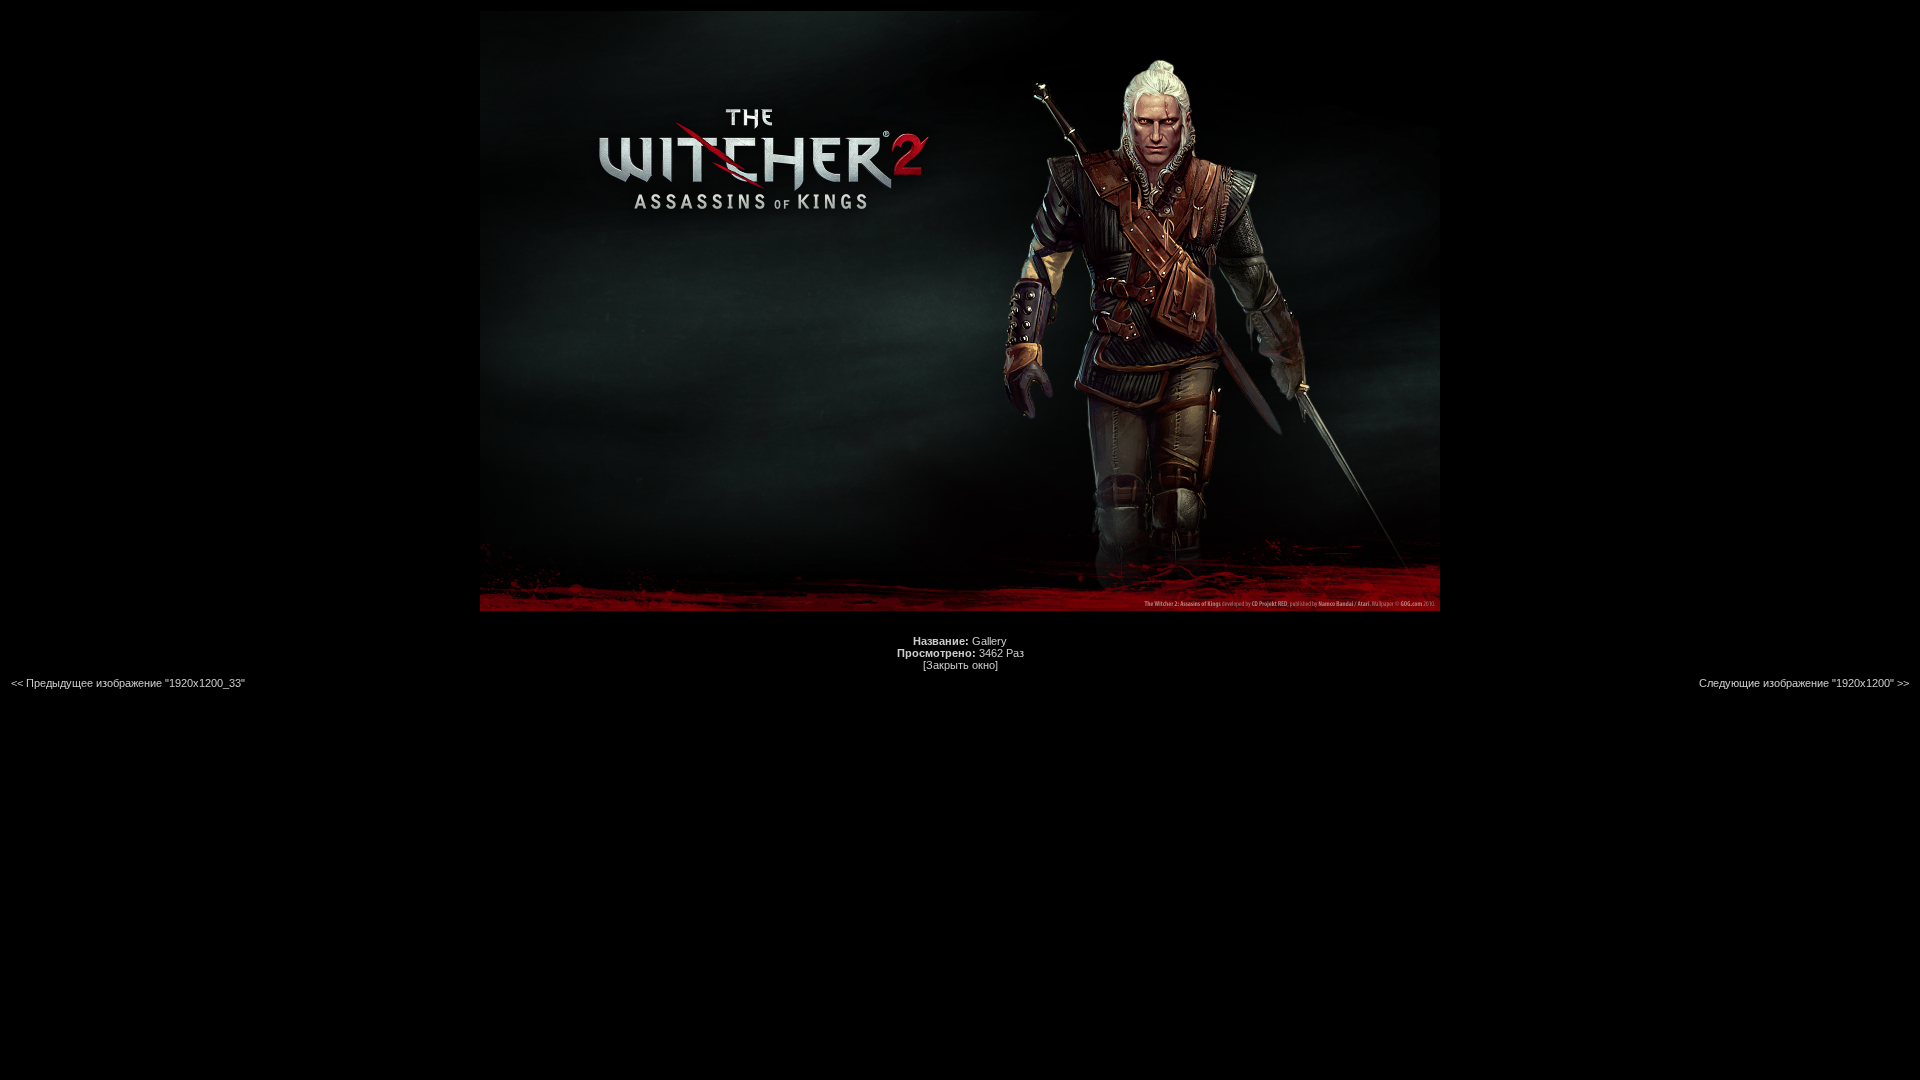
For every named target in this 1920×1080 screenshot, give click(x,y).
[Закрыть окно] (960, 665)
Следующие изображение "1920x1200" (1796, 683)
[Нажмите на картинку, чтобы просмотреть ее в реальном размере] (960, 607)
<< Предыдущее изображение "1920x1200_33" (128, 683)
